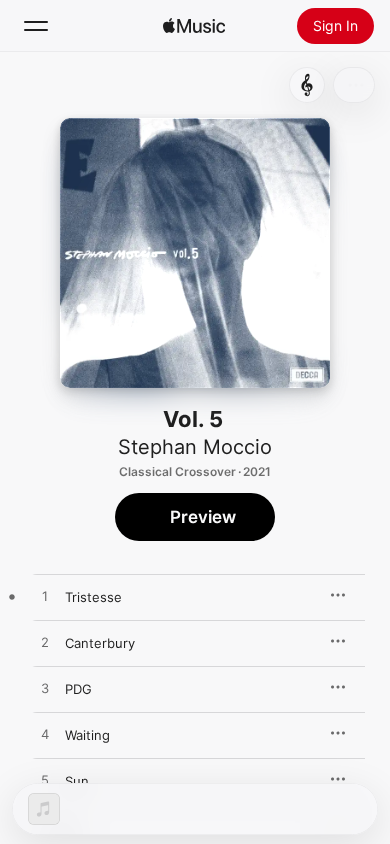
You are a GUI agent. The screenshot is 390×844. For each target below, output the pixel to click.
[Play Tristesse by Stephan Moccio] (45, 597)
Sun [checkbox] (77, 781)
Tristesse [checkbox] (93, 597)
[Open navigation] (36, 26)
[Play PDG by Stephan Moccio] (45, 689)
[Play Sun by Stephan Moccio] (45, 781)
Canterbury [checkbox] (100, 643)
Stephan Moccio (195, 447)
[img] (194, 26)
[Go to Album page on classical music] (307, 85)
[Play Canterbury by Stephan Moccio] (45, 643)
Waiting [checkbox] (87, 735)
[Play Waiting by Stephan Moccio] (45, 735)
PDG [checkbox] (78, 689)
